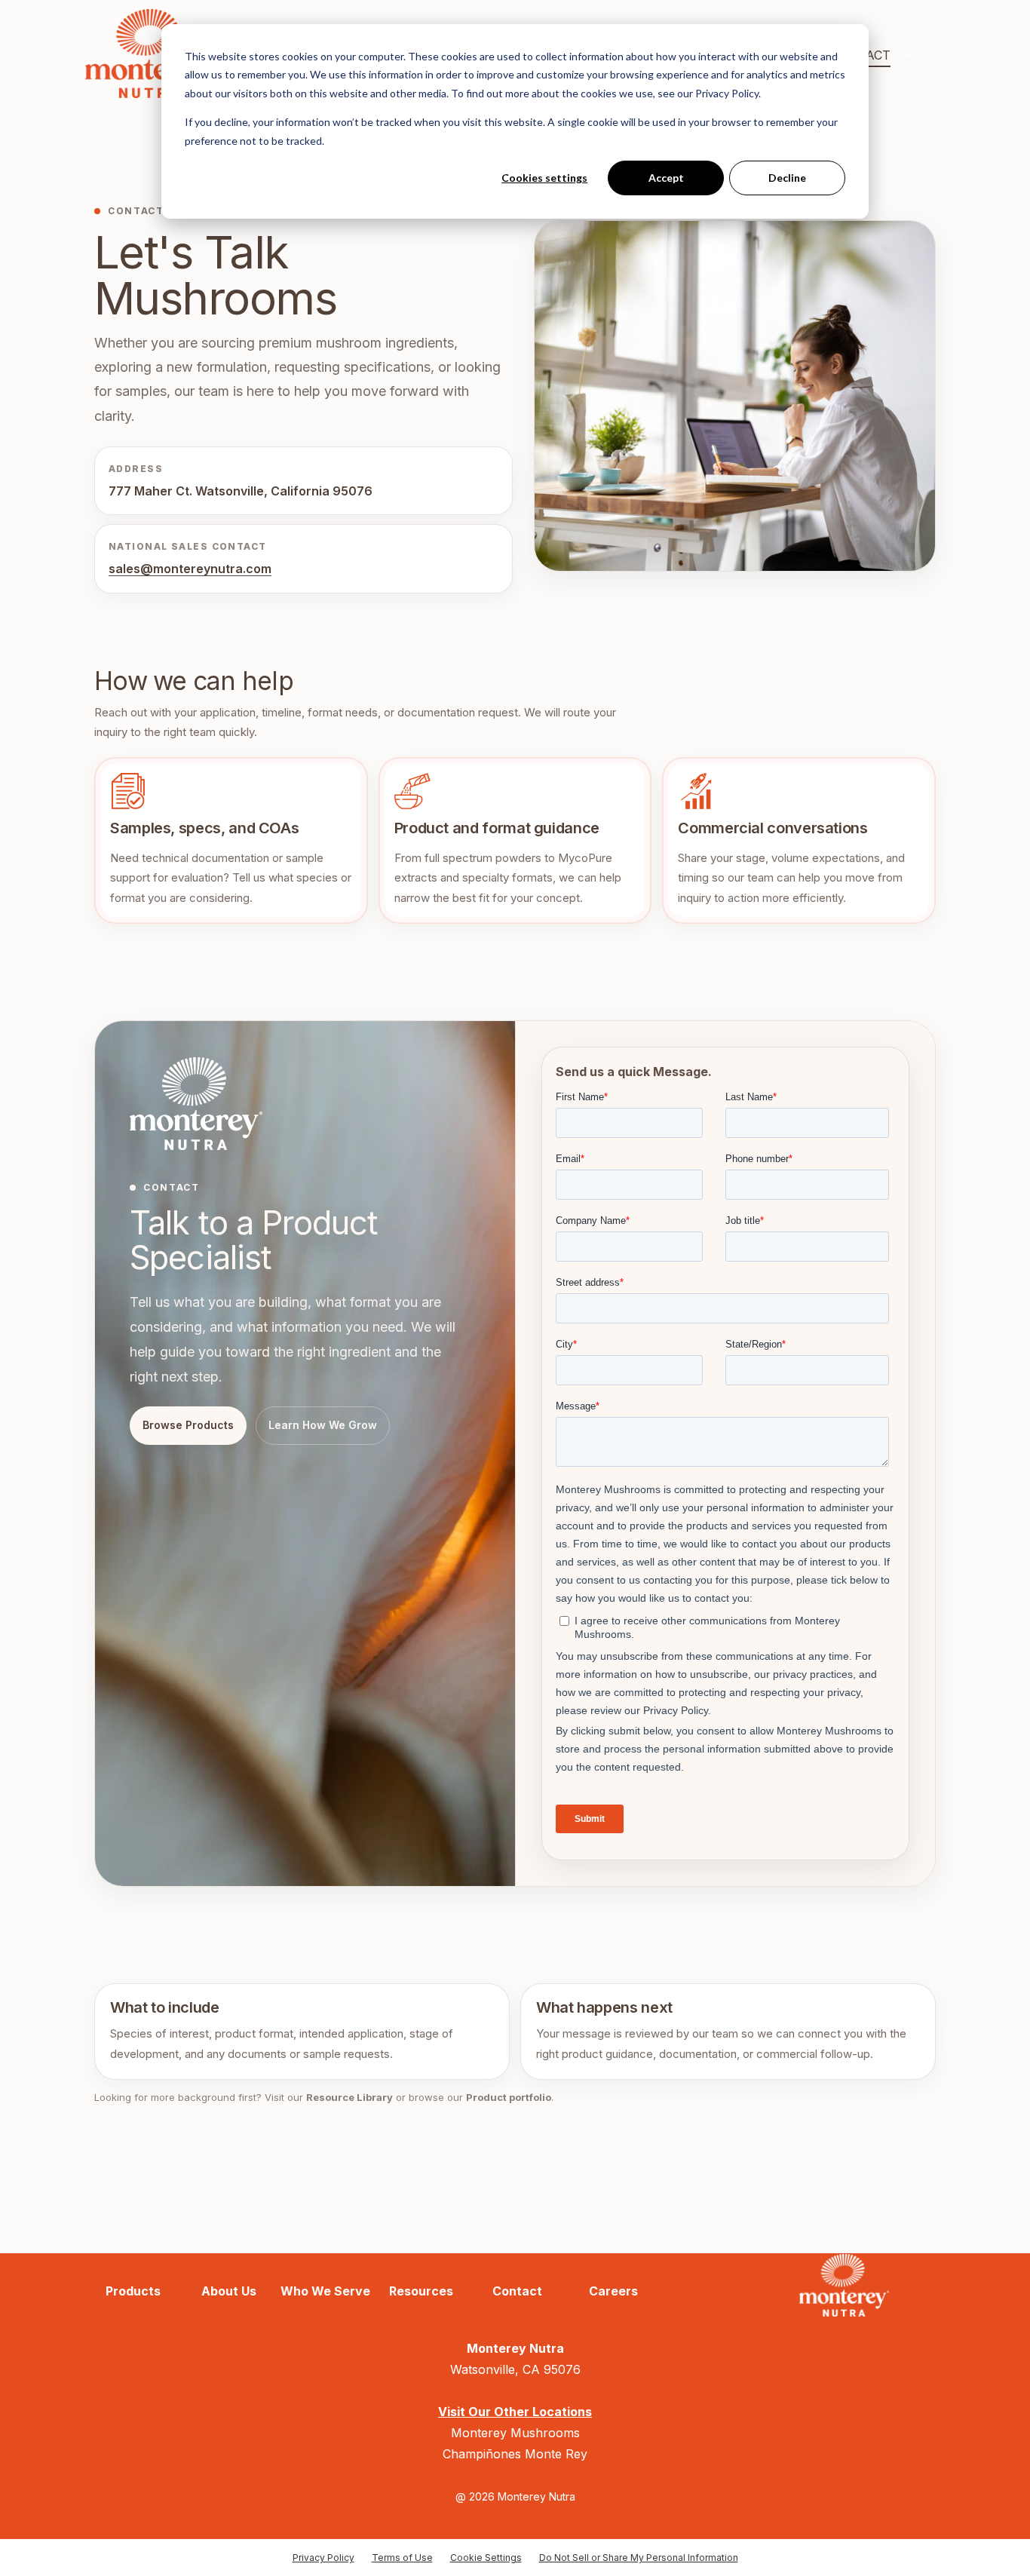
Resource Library (349, 2097)
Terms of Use (402, 2558)
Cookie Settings (486, 2558)
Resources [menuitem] (421, 2291)
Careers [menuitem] (613, 2291)
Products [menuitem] (133, 2291)
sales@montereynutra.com (190, 569)
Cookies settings (544, 178)
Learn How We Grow (323, 1425)
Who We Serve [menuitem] (325, 2291)
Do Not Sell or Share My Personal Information (639, 2558)
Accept (666, 178)
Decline (787, 178)
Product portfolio (509, 2097)
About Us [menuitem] (229, 2291)
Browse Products (188, 1425)
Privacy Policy (323, 2558)
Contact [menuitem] (517, 2291)
